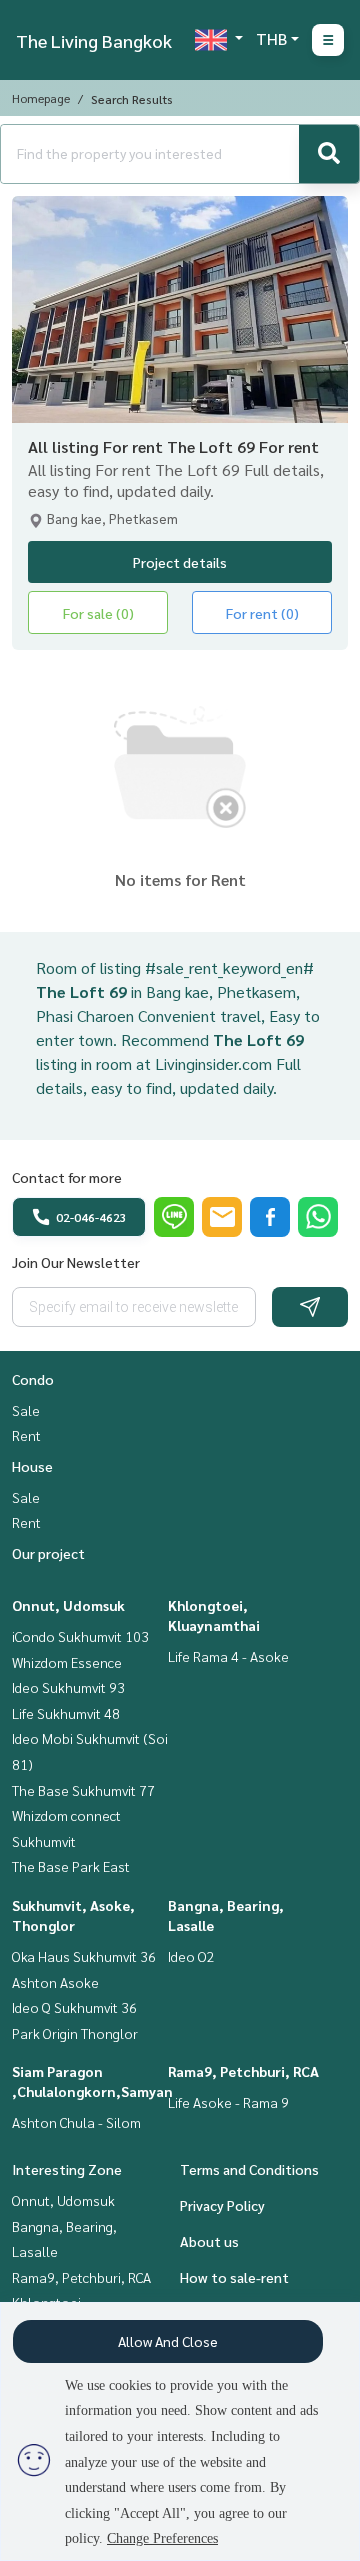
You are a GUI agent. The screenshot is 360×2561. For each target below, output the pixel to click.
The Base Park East (71, 1866)
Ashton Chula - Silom (76, 2122)
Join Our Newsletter (76, 1262)
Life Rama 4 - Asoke (228, 1656)
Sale (26, 1410)
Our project (48, 1553)
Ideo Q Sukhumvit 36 (74, 2007)
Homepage (41, 98)
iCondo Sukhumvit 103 (80, 1636)
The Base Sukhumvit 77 (83, 1790)
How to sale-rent (234, 2277)
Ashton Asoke (55, 1982)
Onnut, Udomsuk (68, 1605)
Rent (26, 1435)
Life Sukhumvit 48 (66, 1713)
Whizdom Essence (67, 1662)
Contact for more (67, 1177)
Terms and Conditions (249, 2169)
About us (209, 2241)
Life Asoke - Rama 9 (228, 2102)
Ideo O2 (191, 1956)
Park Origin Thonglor (75, 2033)
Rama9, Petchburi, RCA (243, 2071)
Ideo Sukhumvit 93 (68, 1687)
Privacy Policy (222, 2205)
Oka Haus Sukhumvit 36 (84, 1956)
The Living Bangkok (94, 40)
